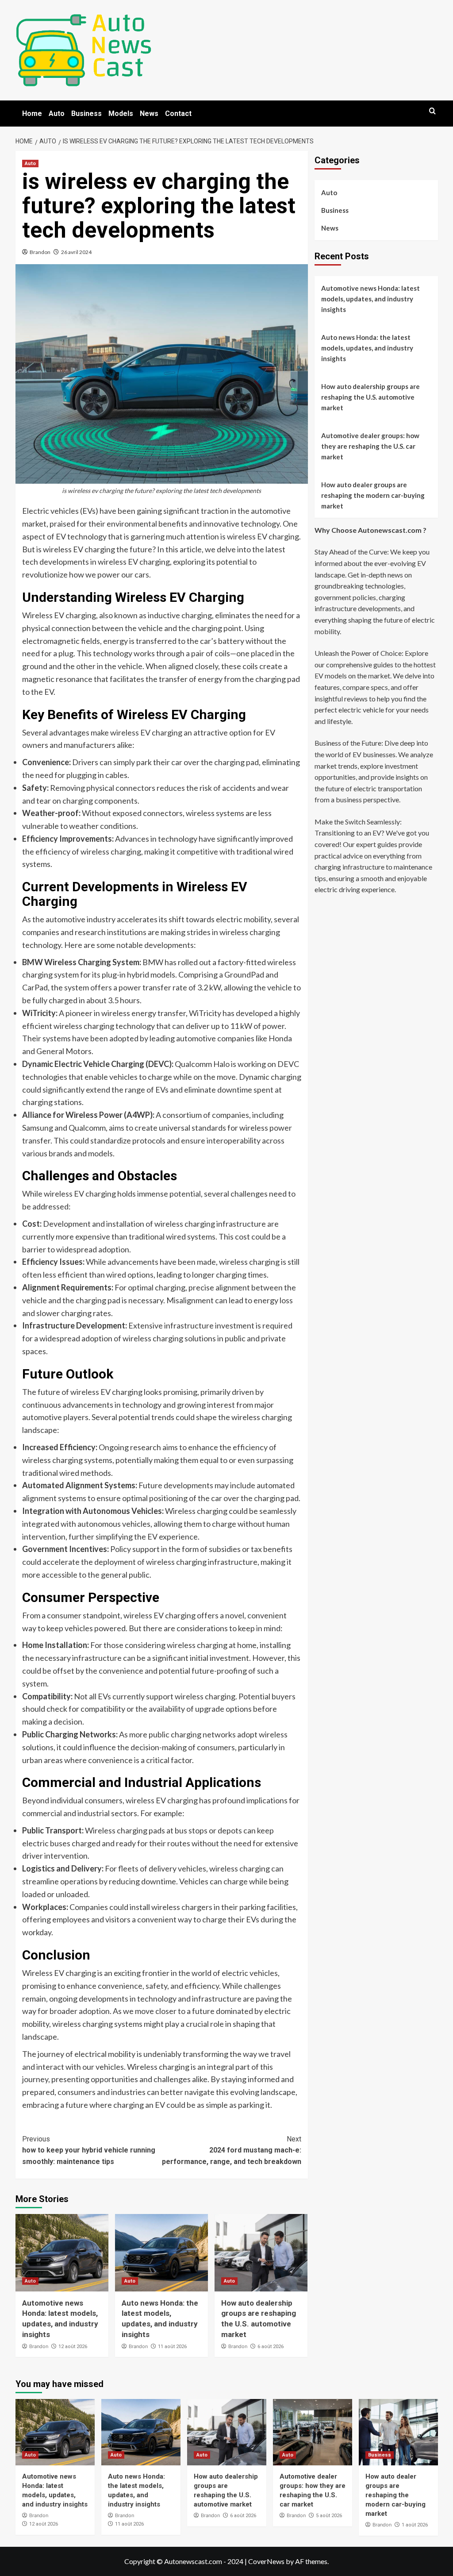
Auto (57, 114)
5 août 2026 (329, 2516)
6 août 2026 (271, 2347)
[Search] (432, 111)
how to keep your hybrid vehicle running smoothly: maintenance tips (89, 2150)
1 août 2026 (415, 2525)
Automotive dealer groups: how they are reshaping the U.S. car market (370, 446)
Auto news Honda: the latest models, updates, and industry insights (367, 348)
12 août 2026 (73, 2347)
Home (32, 114)
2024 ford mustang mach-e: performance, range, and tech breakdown (232, 2150)
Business (86, 114)
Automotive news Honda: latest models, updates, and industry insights (370, 299)
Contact (178, 114)
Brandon (40, 252)
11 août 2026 (172, 2347)
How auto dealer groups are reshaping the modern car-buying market (373, 495)
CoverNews (266, 2561)
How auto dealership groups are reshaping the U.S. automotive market (370, 397)
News (149, 114)
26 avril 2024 (76, 252)
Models (121, 114)
